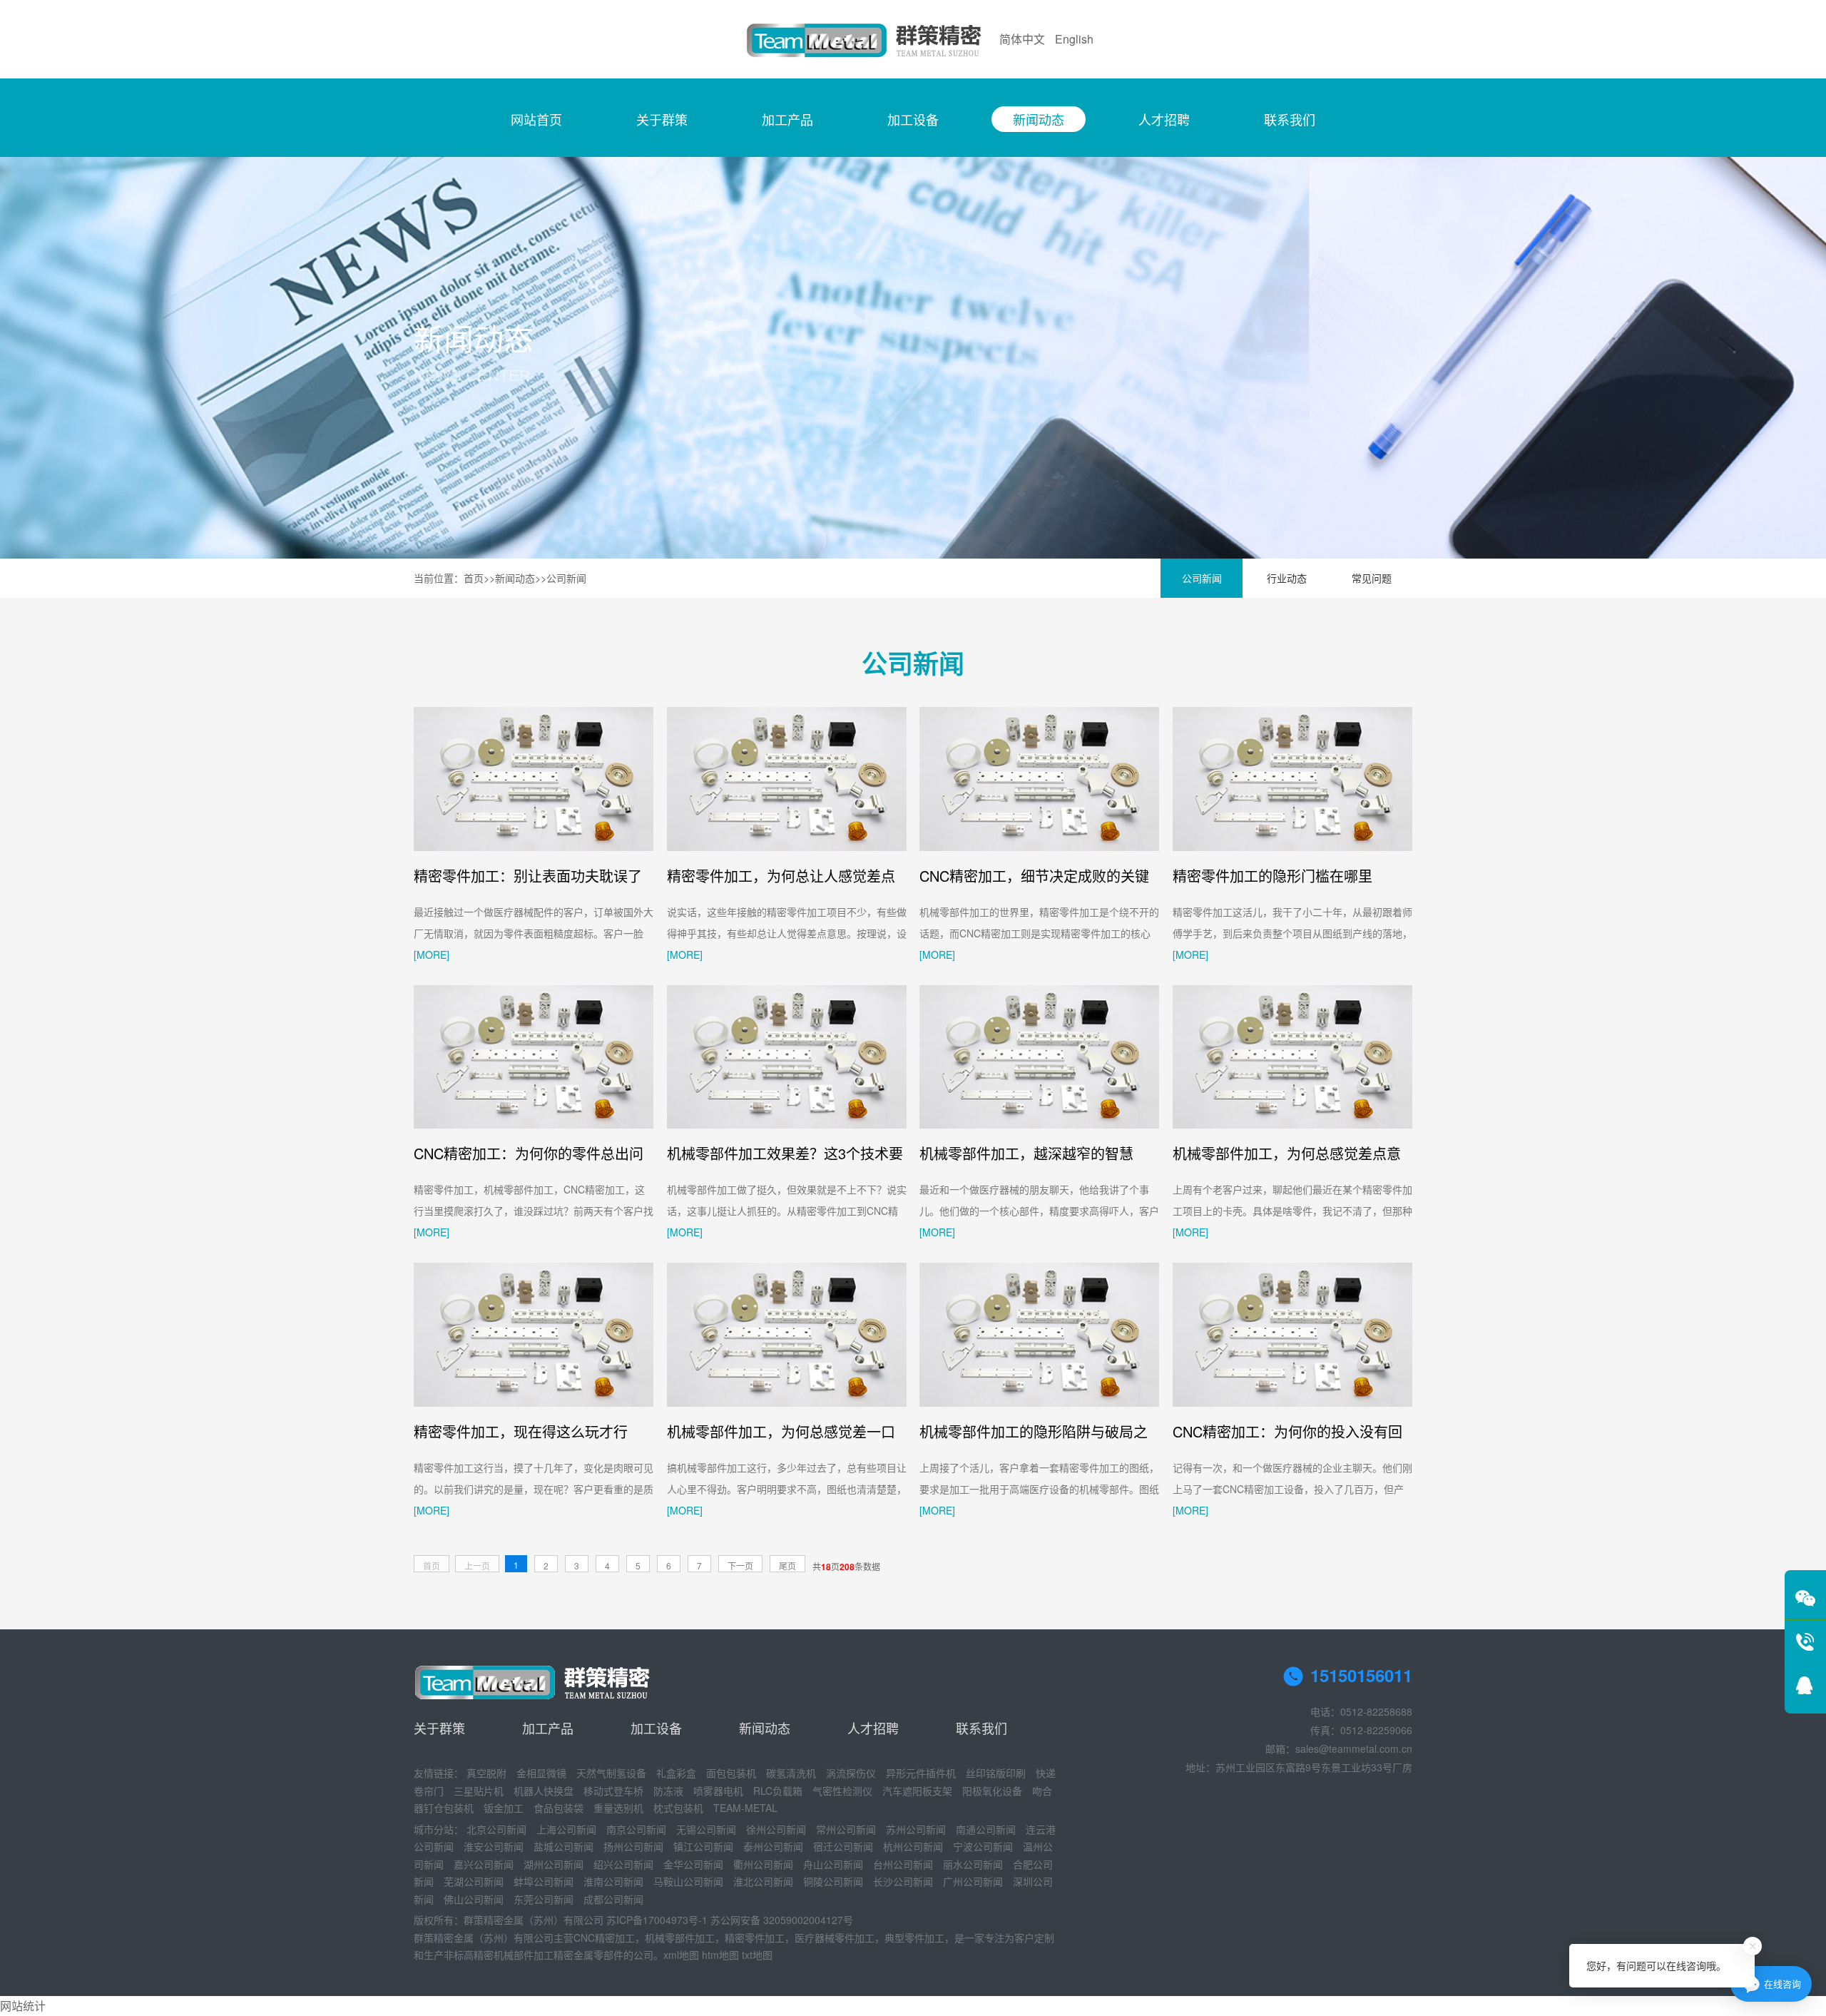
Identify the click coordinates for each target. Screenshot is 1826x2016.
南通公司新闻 (986, 1829)
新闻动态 (1039, 119)
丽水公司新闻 (973, 1864)
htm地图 (720, 1955)
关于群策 (662, 119)
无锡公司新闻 (706, 1829)
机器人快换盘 (544, 1791)
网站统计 (23, 2006)
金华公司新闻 (693, 1864)
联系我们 (1290, 119)
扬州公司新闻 (633, 1846)
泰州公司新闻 (773, 1846)
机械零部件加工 (680, 1938)
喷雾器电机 (718, 1791)
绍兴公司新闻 (623, 1864)
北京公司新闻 (496, 1829)
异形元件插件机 (921, 1773)
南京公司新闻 (636, 1829)
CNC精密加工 (604, 1938)
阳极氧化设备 (992, 1791)
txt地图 (757, 1955)
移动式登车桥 (613, 1791)
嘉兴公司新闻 (484, 1864)
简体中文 (1022, 39)
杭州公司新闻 (913, 1846)
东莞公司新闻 (544, 1899)
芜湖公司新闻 (474, 1881)
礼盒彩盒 (676, 1773)
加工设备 (913, 119)
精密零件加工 (755, 1938)
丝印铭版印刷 (996, 1773)
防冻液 (668, 1791)
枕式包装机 (678, 1808)
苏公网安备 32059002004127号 (782, 1920)
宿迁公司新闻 (843, 1846)
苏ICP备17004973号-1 (657, 1920)
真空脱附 (486, 1773)
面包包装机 (731, 1773)
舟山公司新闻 (833, 1864)
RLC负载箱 (778, 1791)
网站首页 (536, 119)
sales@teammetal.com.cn (1354, 1748)
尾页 (787, 1566)
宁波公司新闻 (983, 1846)
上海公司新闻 (566, 1829)
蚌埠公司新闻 (544, 1881)
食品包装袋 (558, 1808)
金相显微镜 (541, 1773)
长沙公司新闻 (903, 1881)
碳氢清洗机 (791, 1773)
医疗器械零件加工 (835, 1938)
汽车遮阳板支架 (917, 1791)
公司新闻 (566, 578)
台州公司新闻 (903, 1864)
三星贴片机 (479, 1791)
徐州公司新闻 (776, 1829)
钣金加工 (504, 1808)
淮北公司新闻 (763, 1881)
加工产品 (787, 119)
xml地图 (681, 1955)
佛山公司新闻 (474, 1899)
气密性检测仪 (842, 1791)
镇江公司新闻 (703, 1846)
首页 (474, 578)
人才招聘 (1164, 119)
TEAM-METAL (745, 1808)
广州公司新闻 (973, 1881)
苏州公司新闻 (916, 1829)
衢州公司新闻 (763, 1864)
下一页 (740, 1566)
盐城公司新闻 (563, 1846)
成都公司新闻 (613, 1899)
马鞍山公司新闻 (688, 1881)
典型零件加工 (914, 1938)
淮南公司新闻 (613, 1881)
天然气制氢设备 (611, 1773)
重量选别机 (618, 1808)
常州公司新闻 (846, 1829)
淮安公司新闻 (494, 1846)
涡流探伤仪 (851, 1773)
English (1074, 39)
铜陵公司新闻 (833, 1881)
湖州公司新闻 (554, 1864)
